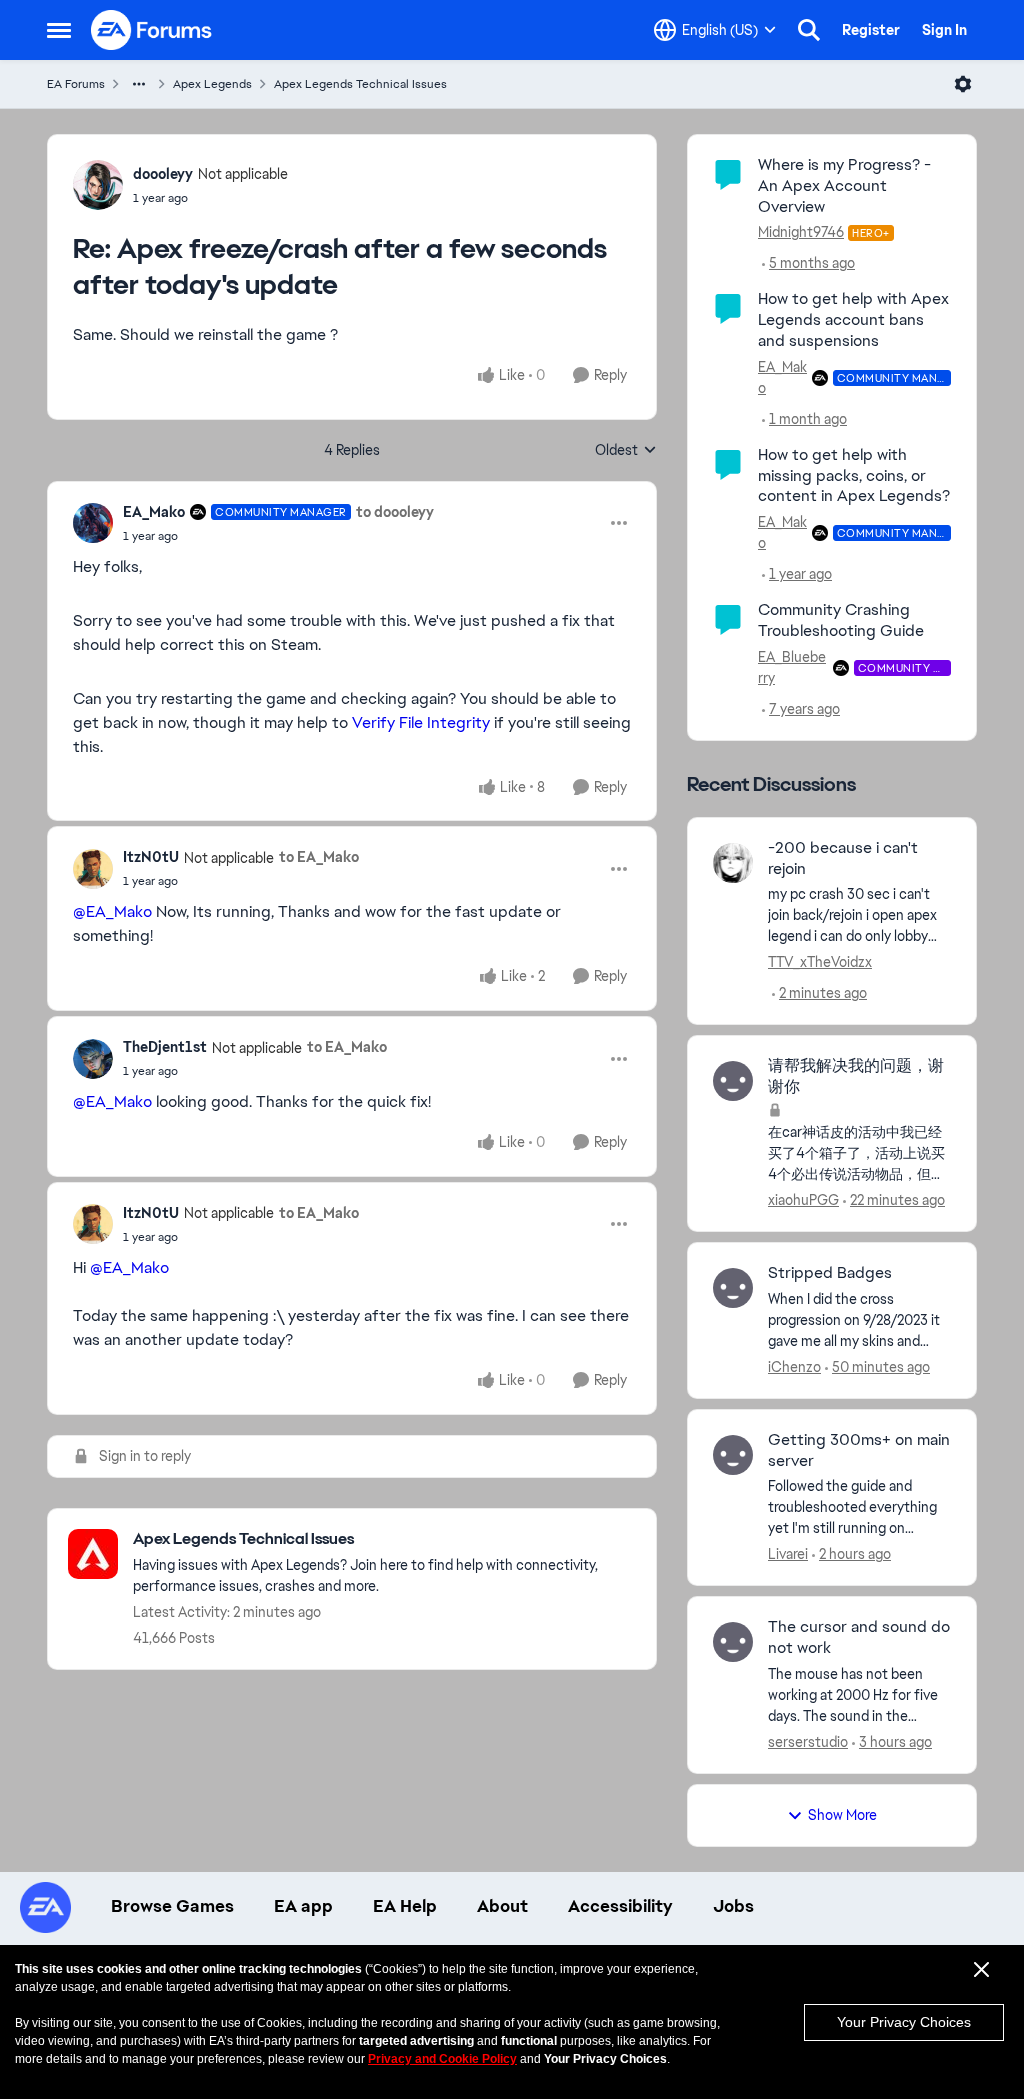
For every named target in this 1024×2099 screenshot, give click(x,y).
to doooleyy (395, 512)
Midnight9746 (801, 232)
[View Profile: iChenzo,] (733, 1288)
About (502, 1906)
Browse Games (172, 1906)
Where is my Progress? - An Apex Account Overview (844, 185)
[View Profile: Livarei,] (733, 1455)
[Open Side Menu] (59, 30)
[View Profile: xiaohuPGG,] (733, 1081)
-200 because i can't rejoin (843, 858)
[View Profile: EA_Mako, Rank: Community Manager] (93, 523)
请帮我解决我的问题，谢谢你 (856, 1076)
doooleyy (163, 174)
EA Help (405, 1906)
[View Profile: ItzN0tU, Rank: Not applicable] (93, 869)
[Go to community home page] (152, 30)
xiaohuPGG (803, 1200)
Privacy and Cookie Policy (442, 2059)
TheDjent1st (165, 1047)
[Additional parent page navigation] (139, 84)
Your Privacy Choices (904, 2022)
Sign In (944, 30)
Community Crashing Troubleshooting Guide (841, 620)
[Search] (809, 30)
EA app (303, 1906)
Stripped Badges (830, 1273)
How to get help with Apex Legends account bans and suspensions (853, 319)
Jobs (733, 1906)
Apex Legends (212, 84)
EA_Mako (154, 512)
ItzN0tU (151, 857)
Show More (842, 1815)
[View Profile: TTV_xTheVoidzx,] (733, 863)
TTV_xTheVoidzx (820, 962)
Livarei (788, 1554)
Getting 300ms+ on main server (859, 1450)
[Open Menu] (963, 84)
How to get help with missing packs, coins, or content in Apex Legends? (854, 475)
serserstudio (808, 1742)
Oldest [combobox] (626, 451)
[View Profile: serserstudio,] (733, 1642)
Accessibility (620, 1906)
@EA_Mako (112, 911)
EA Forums (76, 84)
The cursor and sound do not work (859, 1637)
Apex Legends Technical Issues (360, 84)
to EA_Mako (319, 857)
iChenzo (794, 1367)
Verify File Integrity (421, 722)
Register (871, 30)
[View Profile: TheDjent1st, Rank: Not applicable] (93, 1059)
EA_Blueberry (792, 667)
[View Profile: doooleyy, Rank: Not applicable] (98, 185)
